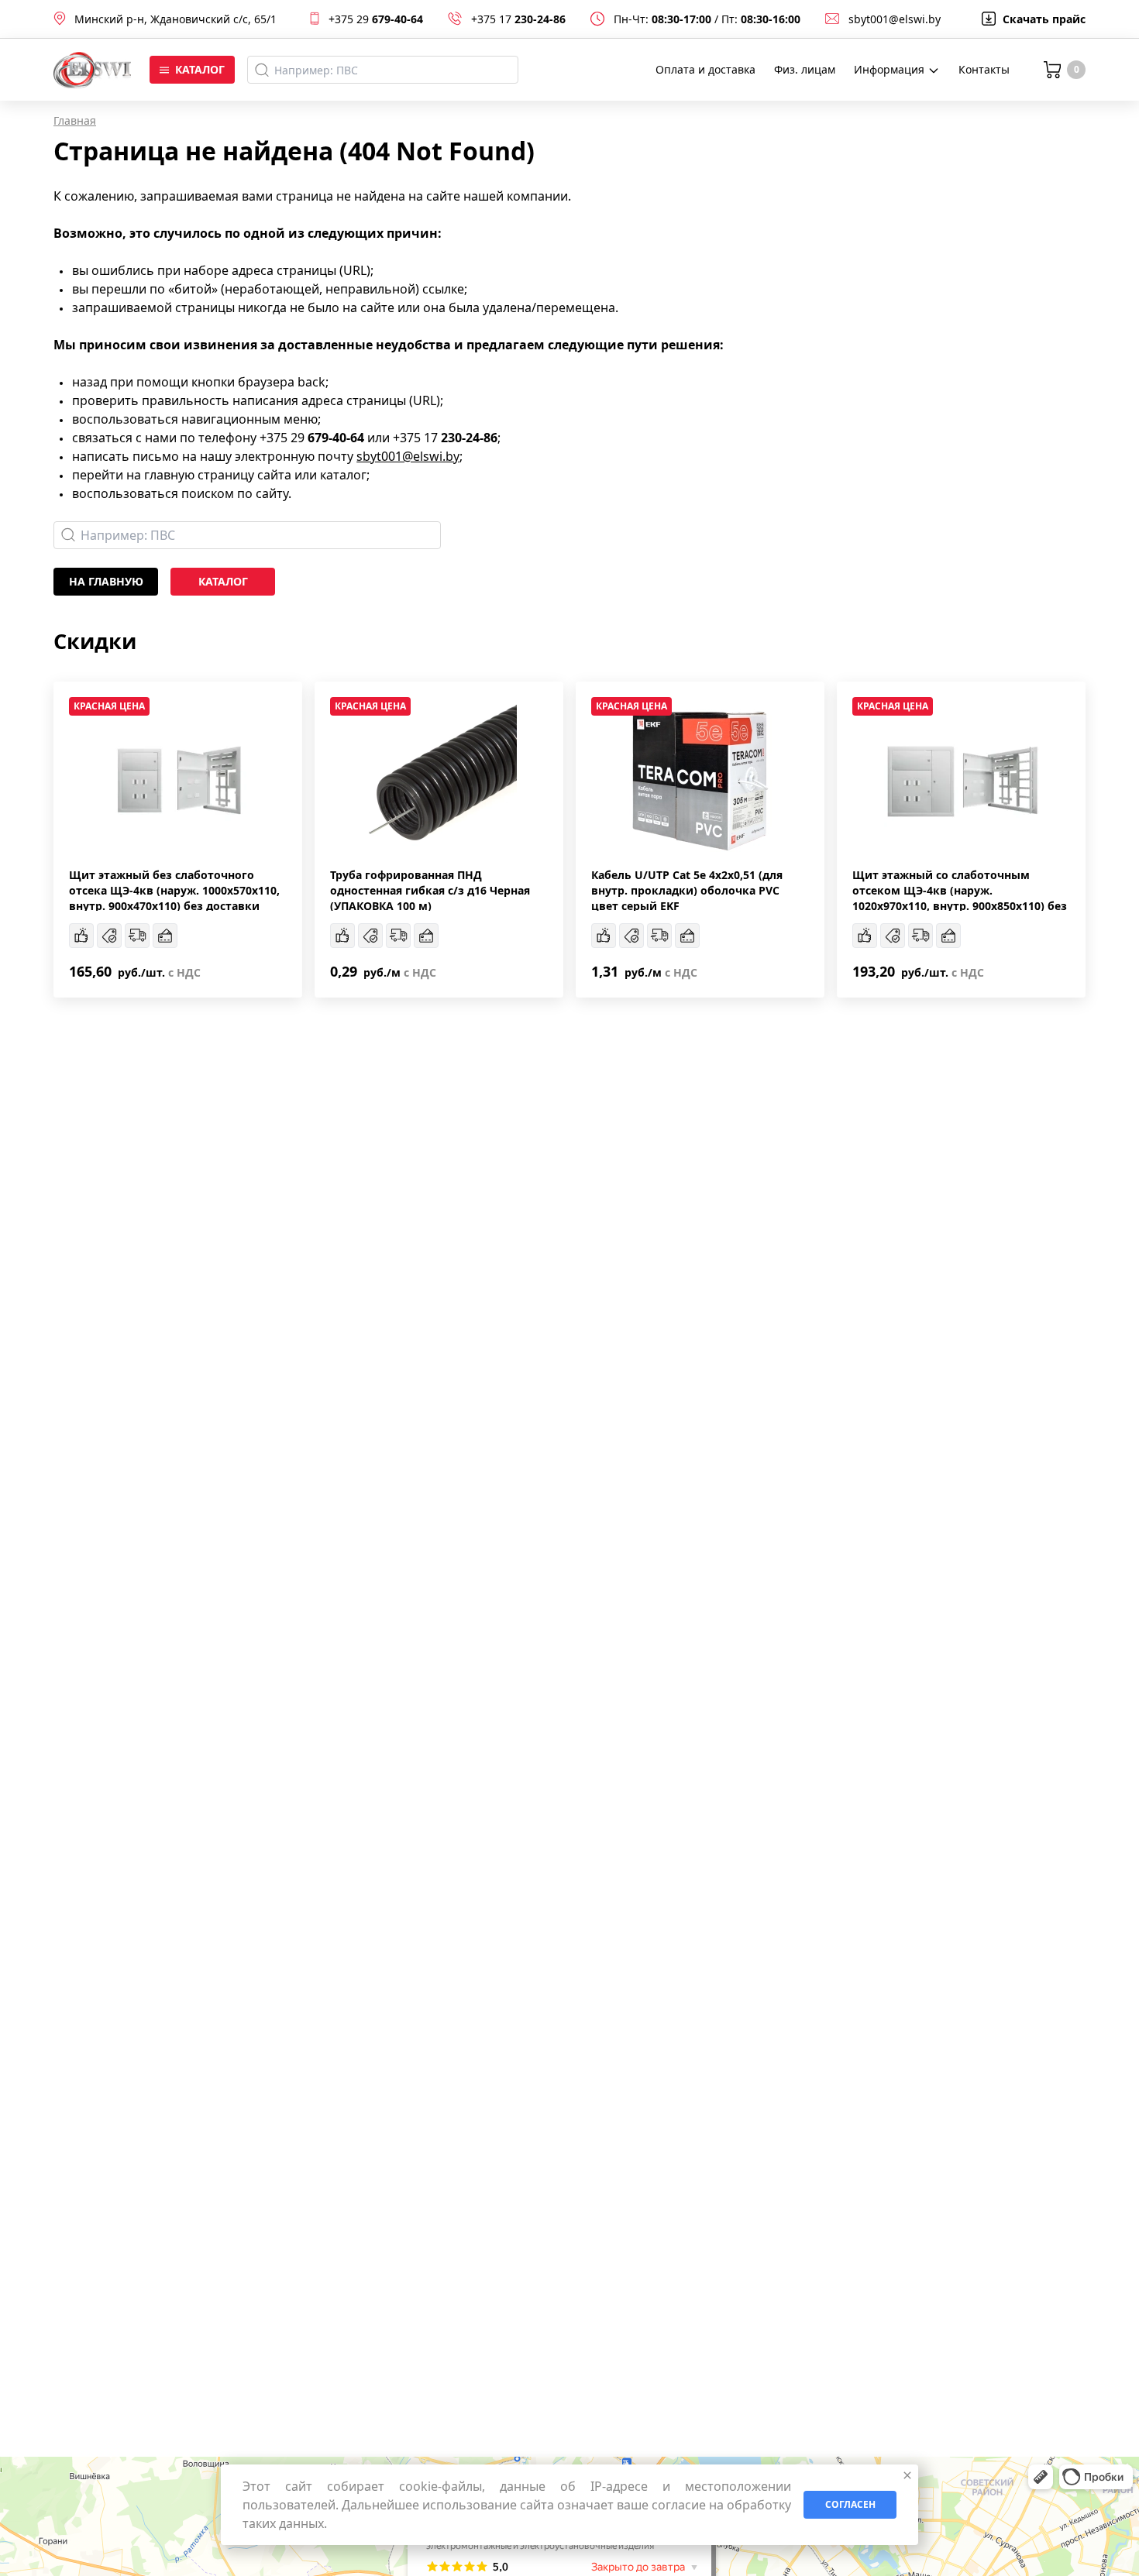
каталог (223, 581)
